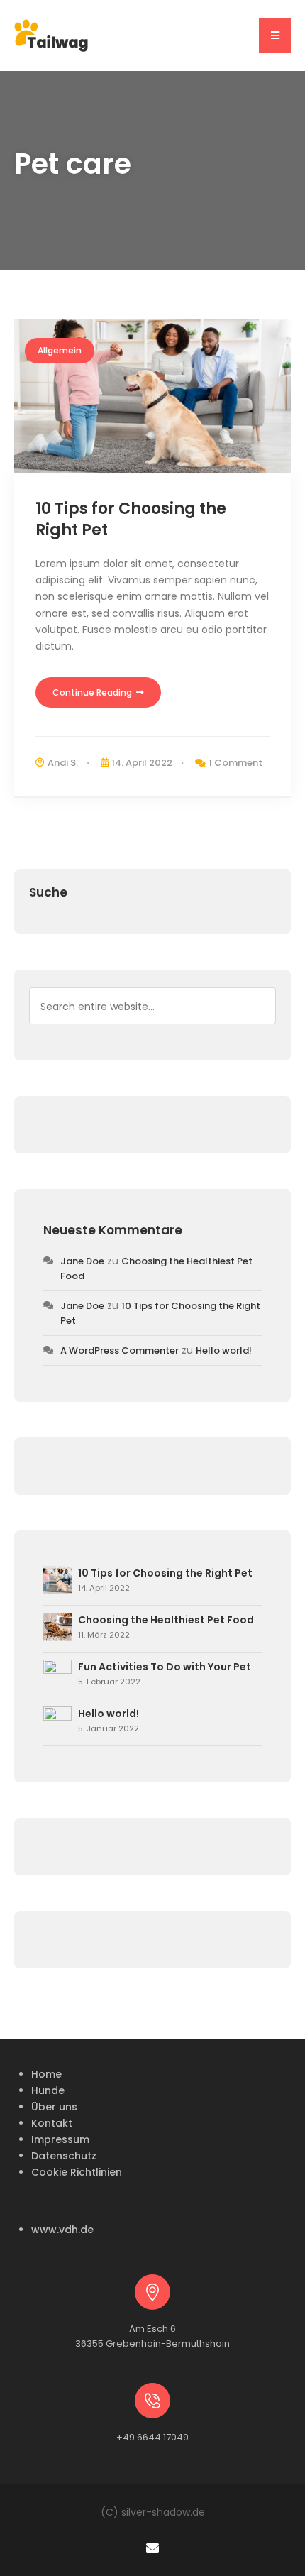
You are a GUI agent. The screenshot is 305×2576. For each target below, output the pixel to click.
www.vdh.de (62, 2230)
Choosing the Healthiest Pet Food (166, 1620)
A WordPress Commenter (120, 1350)
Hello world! (224, 1350)
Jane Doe (82, 1261)
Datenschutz (64, 2156)
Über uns (54, 2107)
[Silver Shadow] (51, 35)
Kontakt (52, 2123)
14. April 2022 (142, 763)
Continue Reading (93, 692)
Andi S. (63, 763)
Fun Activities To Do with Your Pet (165, 1667)
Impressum (60, 2139)
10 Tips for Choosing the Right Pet (131, 520)
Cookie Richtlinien (77, 2172)
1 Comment (235, 763)
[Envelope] (152, 2547)
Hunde (48, 2090)
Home (46, 2074)
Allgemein (60, 350)
